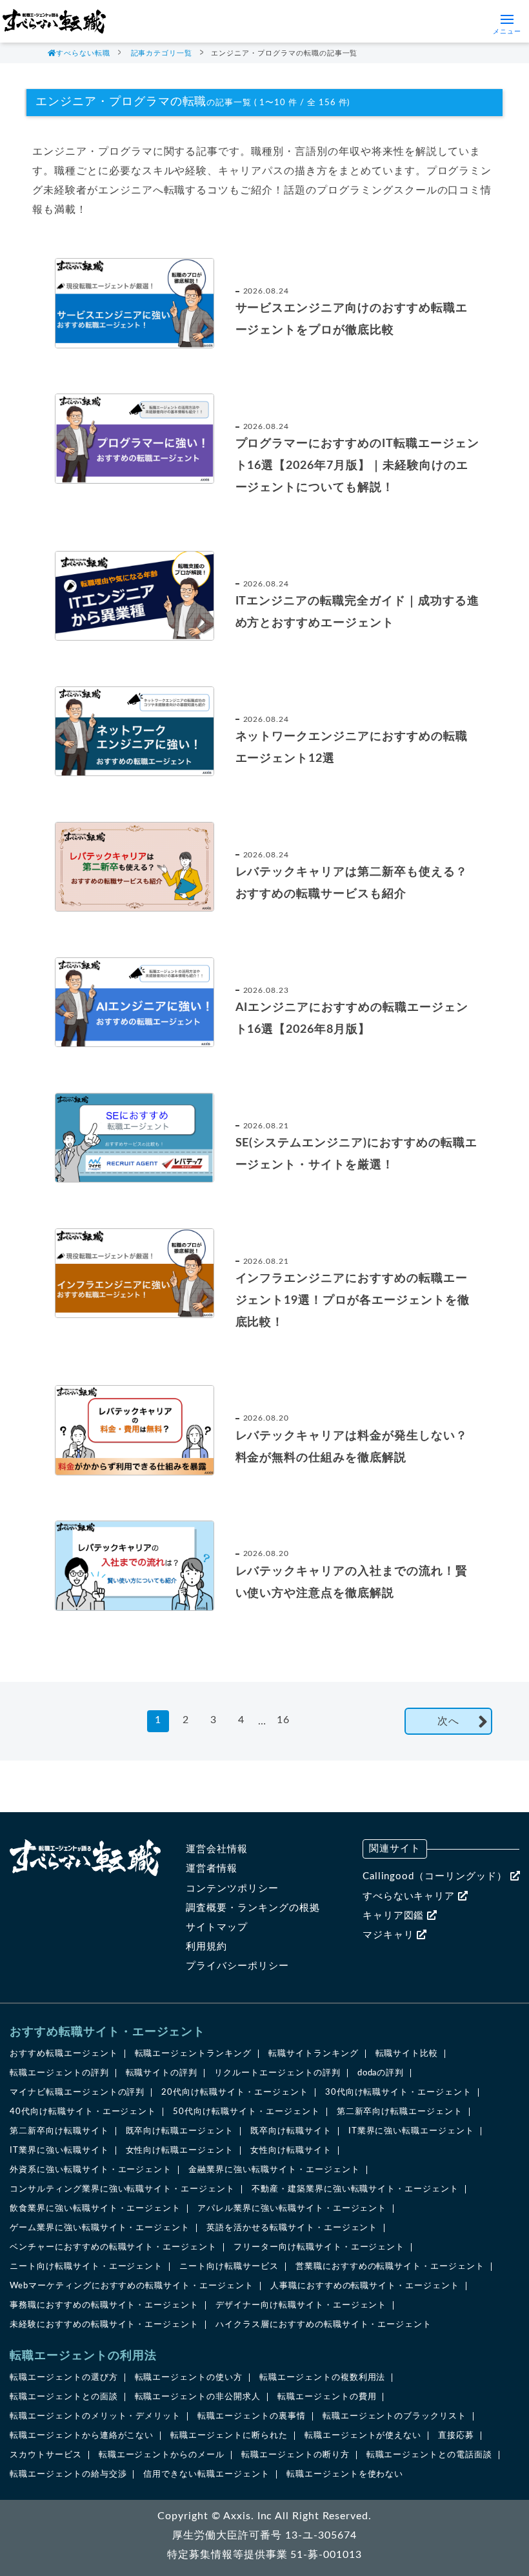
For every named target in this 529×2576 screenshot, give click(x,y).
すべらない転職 (83, 53)
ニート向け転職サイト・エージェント (86, 2267)
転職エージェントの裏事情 (252, 2416)
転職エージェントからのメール (162, 2455)
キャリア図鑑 (395, 1916)
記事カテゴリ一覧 (162, 53)
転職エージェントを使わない (345, 2474)
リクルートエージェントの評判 (277, 2073)
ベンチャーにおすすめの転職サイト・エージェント (113, 2247)
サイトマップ (217, 1927)
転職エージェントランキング (193, 2054)
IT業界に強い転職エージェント (411, 2131)
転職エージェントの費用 (327, 2397)
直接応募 (456, 2436)
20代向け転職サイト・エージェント (235, 2092)
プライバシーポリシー (237, 1966)
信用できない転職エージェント (206, 2474)
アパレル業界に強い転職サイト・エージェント (292, 2209)
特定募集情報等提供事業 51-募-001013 (264, 2555)
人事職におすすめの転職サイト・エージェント (365, 2286)
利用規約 (206, 1947)
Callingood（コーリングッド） (436, 1876)
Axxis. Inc (248, 2516)
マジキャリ (390, 1935)
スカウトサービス (46, 2455)
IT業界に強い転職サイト (59, 2151)
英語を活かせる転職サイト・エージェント (292, 2228)
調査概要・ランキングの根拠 (253, 1908)
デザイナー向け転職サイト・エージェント (301, 2305)
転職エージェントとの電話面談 (429, 2455)
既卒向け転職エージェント (180, 2131)
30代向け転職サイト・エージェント (398, 2092)
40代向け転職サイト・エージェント (83, 2112)
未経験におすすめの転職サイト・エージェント (104, 2325)
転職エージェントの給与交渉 (68, 2474)
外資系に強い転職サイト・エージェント (91, 2170)
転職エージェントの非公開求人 (198, 2397)
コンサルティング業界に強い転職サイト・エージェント (122, 2189)
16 (283, 1720)
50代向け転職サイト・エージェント (246, 2112)
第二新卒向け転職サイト (59, 2131)
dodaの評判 (381, 2073)
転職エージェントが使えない (363, 2436)
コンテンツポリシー (232, 1889)
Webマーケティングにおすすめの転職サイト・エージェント (132, 2286)
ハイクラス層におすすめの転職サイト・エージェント (324, 2325)
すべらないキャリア (411, 1896)
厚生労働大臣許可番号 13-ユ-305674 (264, 2535)
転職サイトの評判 (162, 2073)
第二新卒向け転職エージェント (400, 2112)
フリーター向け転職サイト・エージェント (319, 2247)
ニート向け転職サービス (229, 2267)
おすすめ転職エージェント (64, 2054)
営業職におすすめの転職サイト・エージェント (390, 2267)
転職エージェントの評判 (59, 2073)
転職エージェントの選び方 (64, 2378)
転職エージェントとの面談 (64, 2397)
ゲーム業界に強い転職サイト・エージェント (100, 2228)
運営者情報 (212, 1869)
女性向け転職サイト (291, 2151)
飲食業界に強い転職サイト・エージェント (95, 2209)
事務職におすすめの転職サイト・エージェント (104, 2305)
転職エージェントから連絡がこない (82, 2436)
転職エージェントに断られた (229, 2436)
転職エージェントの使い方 (189, 2378)
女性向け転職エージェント (180, 2151)
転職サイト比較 (407, 2054)
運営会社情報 (217, 1849)
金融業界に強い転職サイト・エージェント (274, 2170)
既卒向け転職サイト (291, 2131)
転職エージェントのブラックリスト (394, 2416)
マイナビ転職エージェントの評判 (77, 2092)
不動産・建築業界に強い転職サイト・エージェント (355, 2189)
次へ (448, 1721)
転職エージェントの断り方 (295, 2455)
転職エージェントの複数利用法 (322, 2378)
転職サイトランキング (314, 2054)
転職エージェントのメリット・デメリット (95, 2416)
